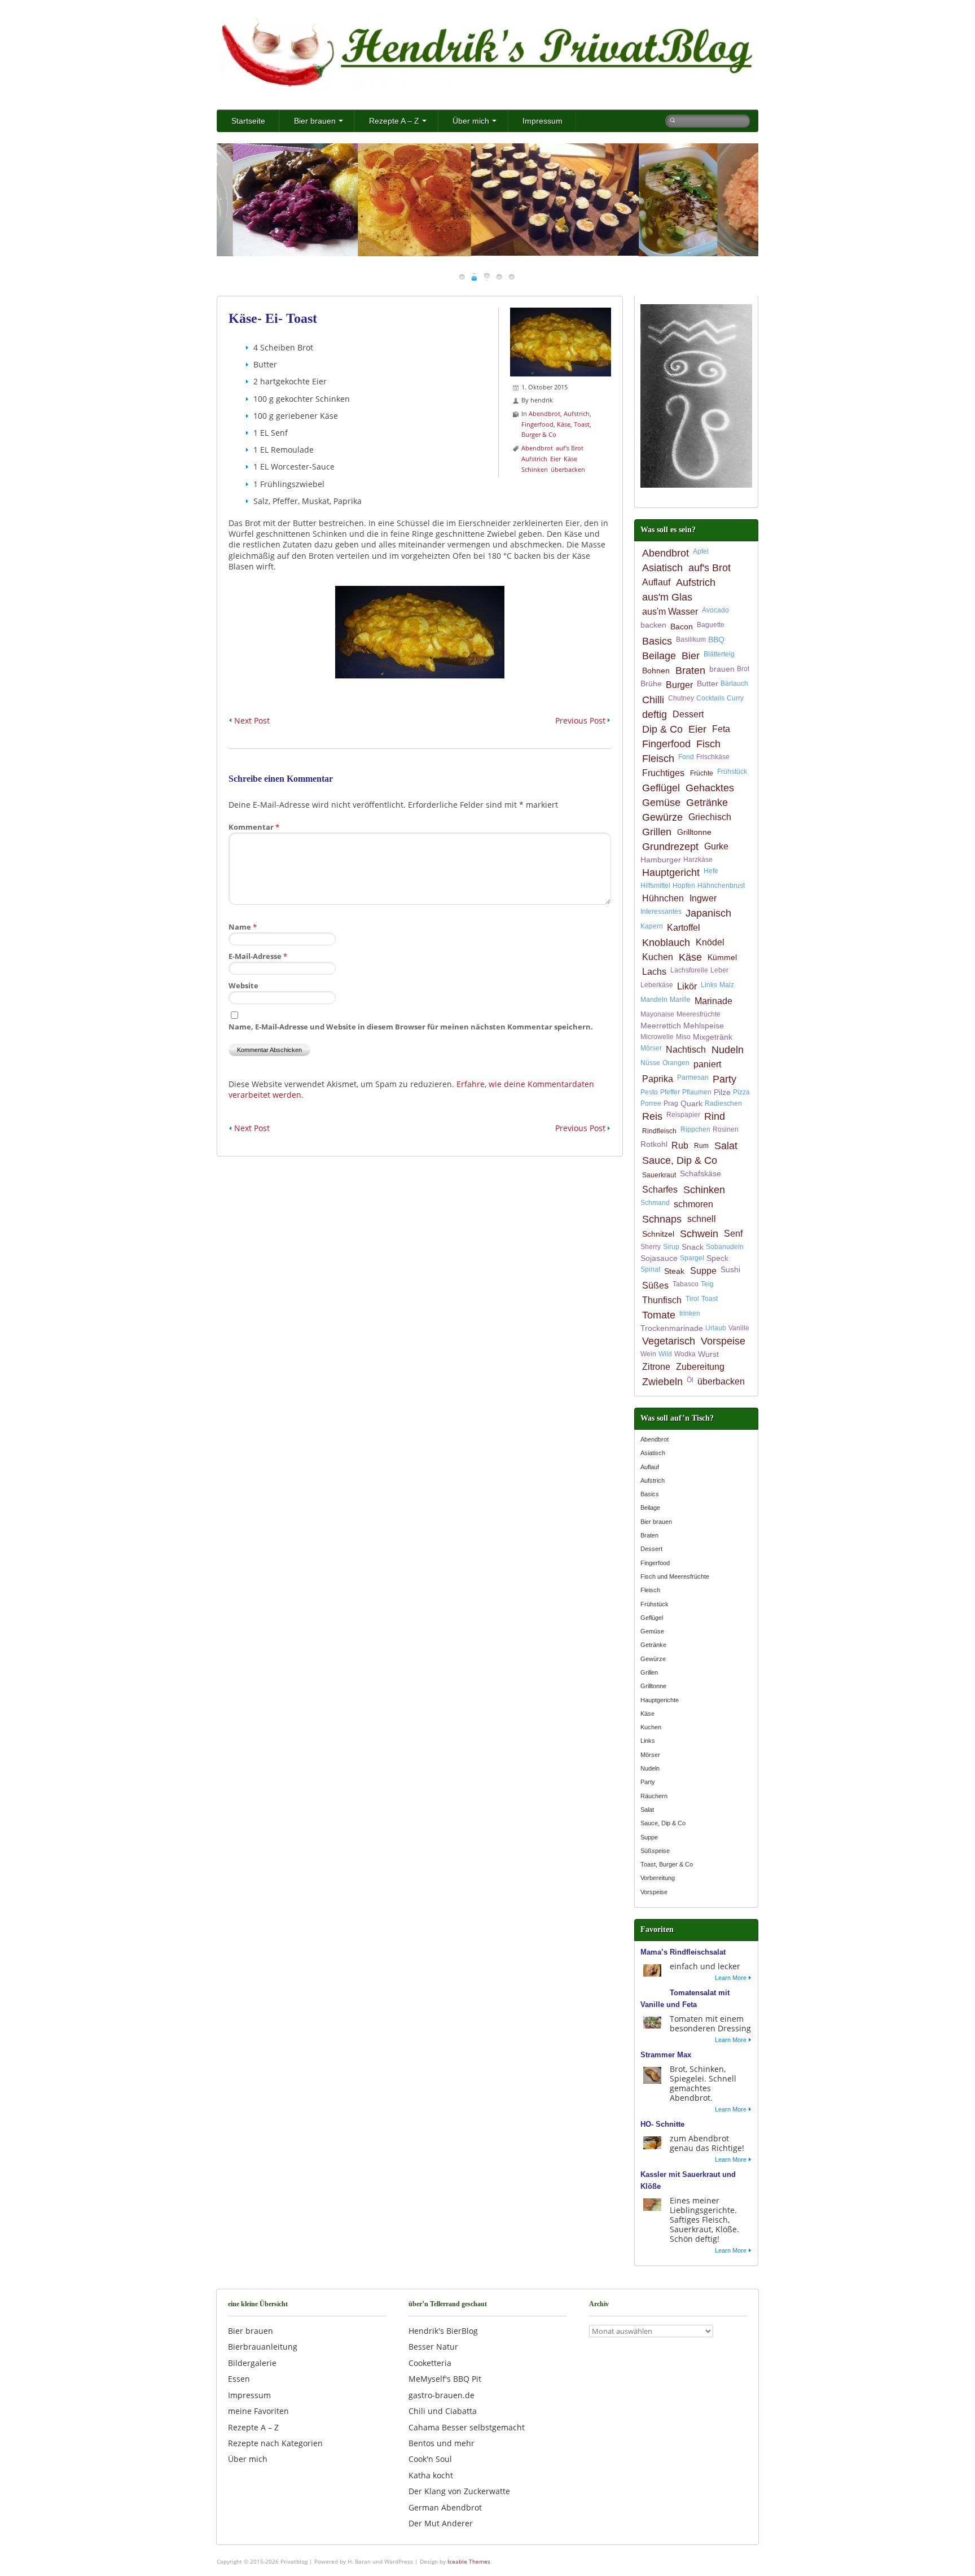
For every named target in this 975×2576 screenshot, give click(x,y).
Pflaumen (697, 1092)
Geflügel (661, 788)
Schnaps (662, 1219)
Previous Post (580, 720)
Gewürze (662, 817)
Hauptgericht (671, 873)
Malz (727, 985)
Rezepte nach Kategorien (275, 2443)
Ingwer (703, 898)
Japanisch (708, 913)
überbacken (568, 469)
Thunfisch (662, 1300)
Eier (555, 459)
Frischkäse (713, 757)
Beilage (659, 656)
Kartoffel (684, 928)
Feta (721, 729)
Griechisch (710, 817)
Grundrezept (670, 847)
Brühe (651, 684)
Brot (743, 669)
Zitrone (656, 1367)
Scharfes (660, 1190)
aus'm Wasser (670, 612)
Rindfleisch (659, 1131)
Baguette (711, 625)
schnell (702, 1219)
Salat (726, 1146)
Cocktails (710, 698)
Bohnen (656, 671)
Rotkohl (654, 1144)
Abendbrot (544, 413)
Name (243, 927)
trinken (690, 1313)
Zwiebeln (662, 1382)
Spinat (650, 1269)
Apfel (701, 551)
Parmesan (693, 1077)
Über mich (471, 121)
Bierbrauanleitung (263, 2347)
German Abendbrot (445, 2507)
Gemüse (661, 803)
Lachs (654, 972)
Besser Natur (433, 2347)
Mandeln (654, 1000)
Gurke (716, 846)
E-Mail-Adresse (258, 956)
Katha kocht (431, 2475)
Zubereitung (700, 1367)
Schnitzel (658, 1234)
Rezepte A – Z (394, 121)
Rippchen (695, 1129)
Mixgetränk (713, 1037)
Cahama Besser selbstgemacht (467, 2427)
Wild (665, 1354)
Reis (652, 1116)
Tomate (659, 1315)
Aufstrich (577, 413)
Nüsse (650, 1063)
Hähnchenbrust (721, 886)
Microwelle (657, 1037)
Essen (239, 2379)
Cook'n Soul (430, 2459)
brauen (722, 669)
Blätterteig (719, 654)
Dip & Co (662, 729)
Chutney (681, 698)
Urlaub (716, 1328)
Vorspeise (723, 1341)
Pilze (722, 1092)
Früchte (702, 773)
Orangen (676, 1063)
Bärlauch (734, 684)
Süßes (655, 1285)
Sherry (651, 1247)
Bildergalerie (252, 2363)
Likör (687, 986)
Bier (691, 656)
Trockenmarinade (672, 1328)
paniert (707, 1064)
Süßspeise (655, 1851)
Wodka (685, 1354)
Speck (717, 1258)
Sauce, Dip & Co (680, 1160)
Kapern (652, 926)
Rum (701, 1146)
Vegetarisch (669, 1341)
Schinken (535, 469)
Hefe (711, 871)
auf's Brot (570, 448)
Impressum (543, 121)
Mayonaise (657, 1014)
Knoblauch (666, 943)
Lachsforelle (689, 970)
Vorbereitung (658, 1878)
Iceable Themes (469, 2561)
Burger (679, 685)
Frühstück (732, 772)
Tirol (692, 1299)
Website (243, 985)
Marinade (713, 1001)
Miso (683, 1037)
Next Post (252, 720)
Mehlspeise (704, 1026)
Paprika (658, 1079)
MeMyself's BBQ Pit (445, 2379)
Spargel (692, 1258)
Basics (657, 641)
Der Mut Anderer (441, 2523)
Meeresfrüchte (699, 1014)
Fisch (708, 744)
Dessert (688, 714)
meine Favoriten (258, 2411)
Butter (708, 684)
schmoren (693, 1204)
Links (709, 985)
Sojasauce (659, 1258)
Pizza (741, 1092)
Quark (691, 1103)
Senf (733, 1234)
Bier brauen (315, 121)
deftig (655, 715)
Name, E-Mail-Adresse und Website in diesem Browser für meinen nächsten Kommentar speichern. (411, 1027)
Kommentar (254, 827)
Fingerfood (537, 424)
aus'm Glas (667, 597)
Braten (690, 671)
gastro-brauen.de (442, 2395)
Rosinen (726, 1129)
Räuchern (654, 1796)
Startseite (248, 121)
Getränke (707, 803)
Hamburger (661, 860)
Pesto (649, 1092)
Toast (710, 1299)
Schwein (699, 1234)
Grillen (657, 832)
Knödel (710, 942)
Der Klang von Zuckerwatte (459, 2491)
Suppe (703, 1271)
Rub (680, 1145)
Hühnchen (663, 898)
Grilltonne (694, 832)
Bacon (682, 627)
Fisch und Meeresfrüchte (675, 1576)
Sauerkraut (659, 1175)
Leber (719, 970)
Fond (686, 757)
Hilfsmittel (655, 886)
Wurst (708, 1354)
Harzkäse (698, 860)
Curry (735, 698)
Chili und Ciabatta (443, 2411)
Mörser (651, 1048)
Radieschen (723, 1103)
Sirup (671, 1247)
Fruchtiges (663, 773)
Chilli (653, 700)
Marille (680, 1000)
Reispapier (683, 1115)
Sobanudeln (725, 1247)
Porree (651, 1103)
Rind (715, 1116)
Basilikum (691, 639)
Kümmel (722, 957)
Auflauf (656, 582)
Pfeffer (670, 1092)
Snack (693, 1247)
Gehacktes (710, 788)
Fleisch (658, 759)
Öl (690, 1380)
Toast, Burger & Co (667, 1864)
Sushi (730, 1269)
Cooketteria (430, 2363)
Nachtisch (686, 1050)
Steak (674, 1271)
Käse (564, 424)
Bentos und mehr (442, 2443)
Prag (671, 1103)
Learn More (731, 1978)
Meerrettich (661, 1026)
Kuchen (658, 957)
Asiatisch (662, 568)
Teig (707, 1284)
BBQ (716, 639)
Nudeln (728, 1050)
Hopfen (684, 886)
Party (724, 1079)
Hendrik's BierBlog (443, 2331)
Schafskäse (700, 1173)
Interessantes (661, 912)
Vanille (739, 1328)
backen (653, 625)
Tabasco (686, 1284)
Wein (648, 1354)
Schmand (655, 1203)
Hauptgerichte (660, 1700)
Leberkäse (657, 985)
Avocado (715, 610)
